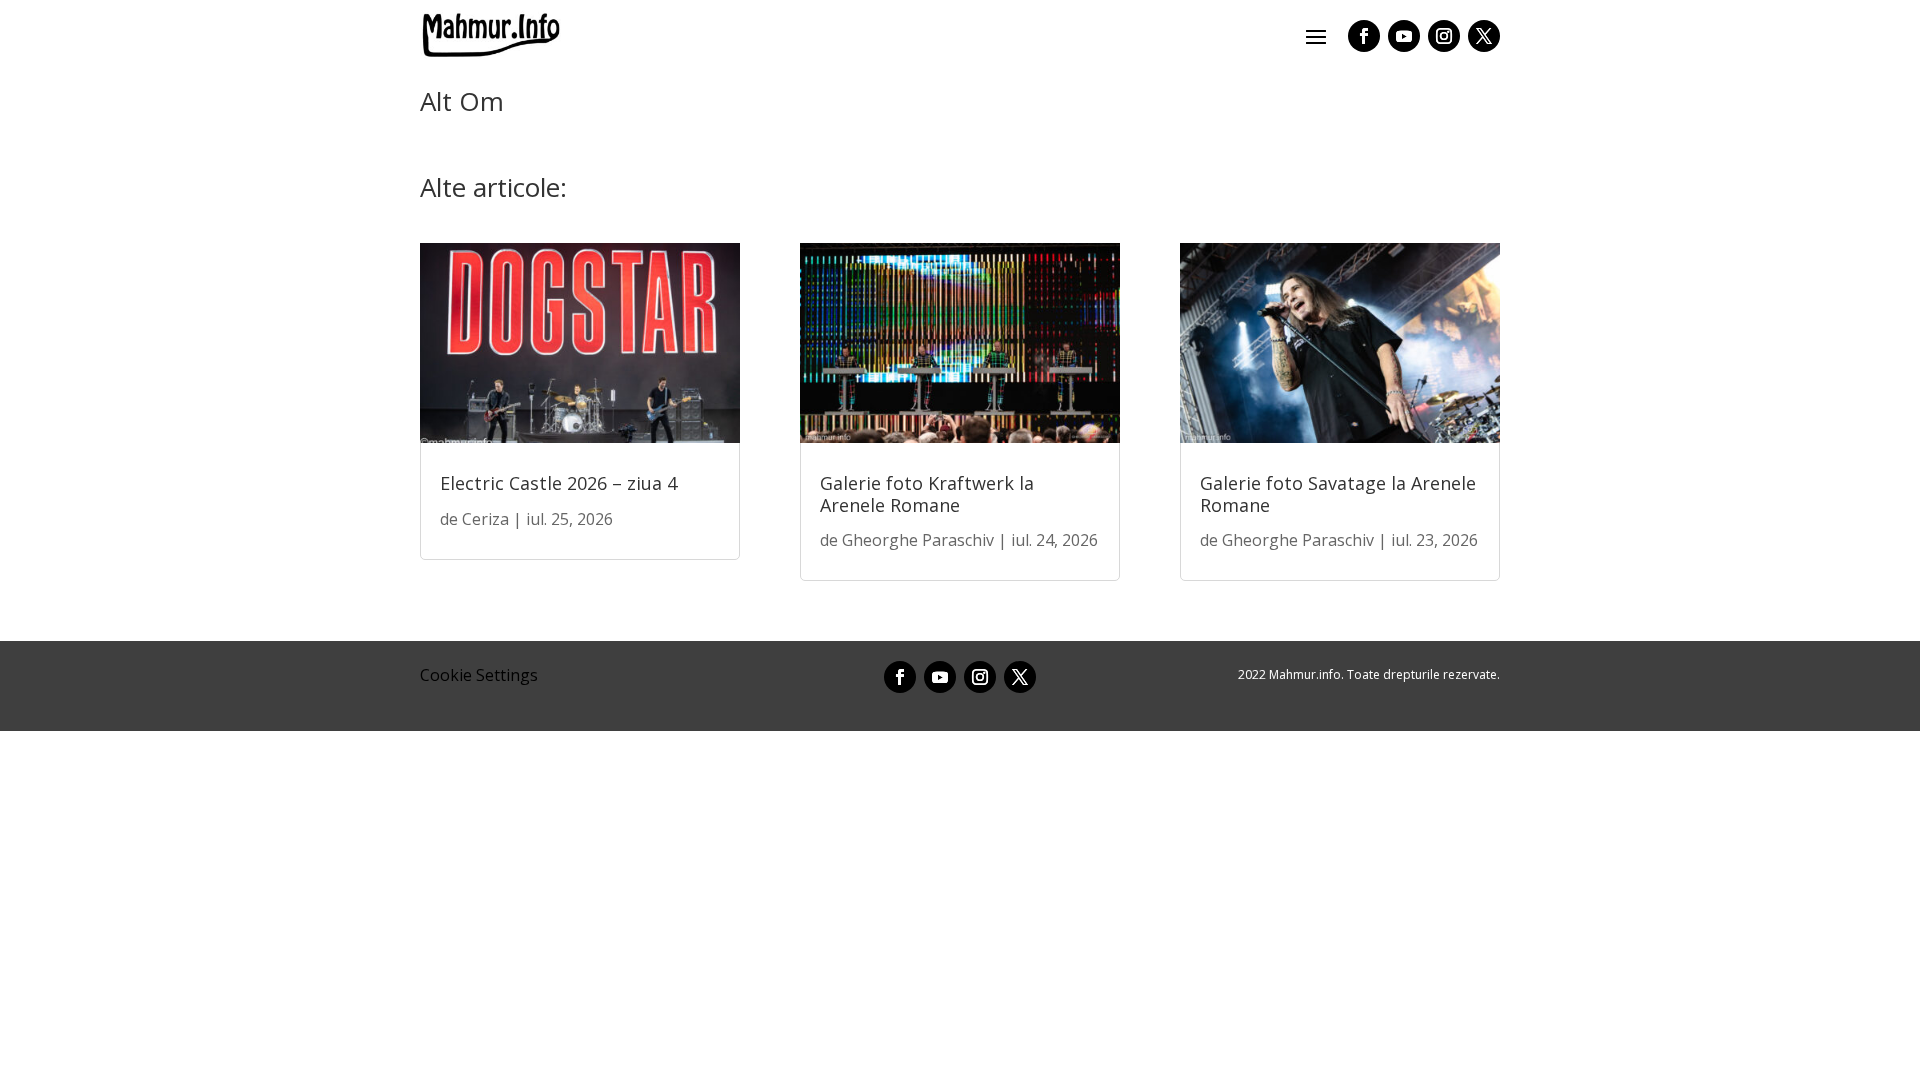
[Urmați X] (1484, 36)
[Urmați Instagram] (1444, 36)
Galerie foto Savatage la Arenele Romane (1338, 494)
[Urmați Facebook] (1364, 36)
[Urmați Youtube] (1404, 36)
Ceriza (485, 519)
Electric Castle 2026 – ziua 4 (558, 483)
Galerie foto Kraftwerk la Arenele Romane (927, 494)
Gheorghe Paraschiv (918, 540)
